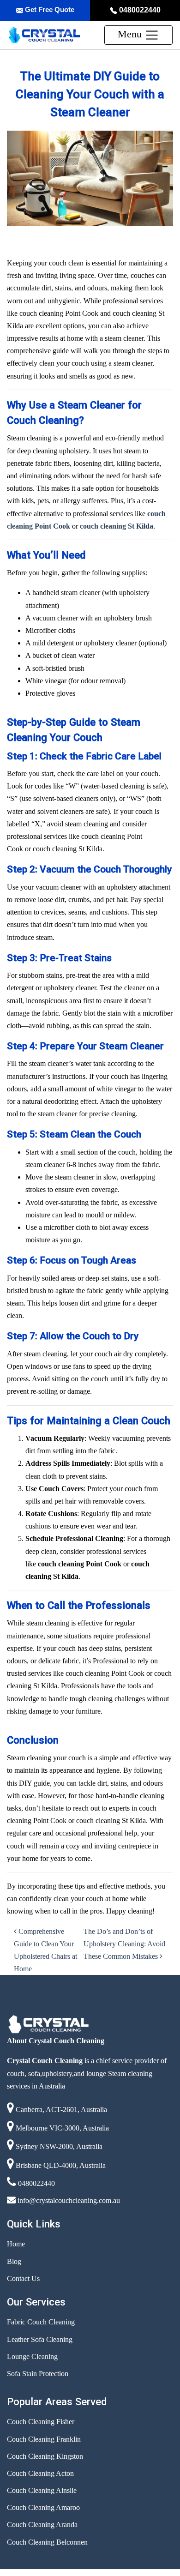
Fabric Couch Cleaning (41, 2322)
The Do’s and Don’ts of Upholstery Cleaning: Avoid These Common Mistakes (124, 1944)
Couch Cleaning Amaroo (43, 2507)
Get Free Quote (49, 9)
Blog (14, 2261)
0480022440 (139, 10)
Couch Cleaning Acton (40, 2473)
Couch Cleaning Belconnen (47, 2542)
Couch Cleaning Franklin (44, 2439)
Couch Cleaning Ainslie (42, 2490)
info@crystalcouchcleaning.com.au (68, 2200)
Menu (131, 34)
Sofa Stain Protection (38, 2374)
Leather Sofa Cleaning (40, 2339)
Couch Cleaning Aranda (42, 2525)
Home (16, 2244)
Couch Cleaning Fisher (41, 2422)
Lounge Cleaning (32, 2356)
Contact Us (23, 2278)
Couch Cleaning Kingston (45, 2456)
